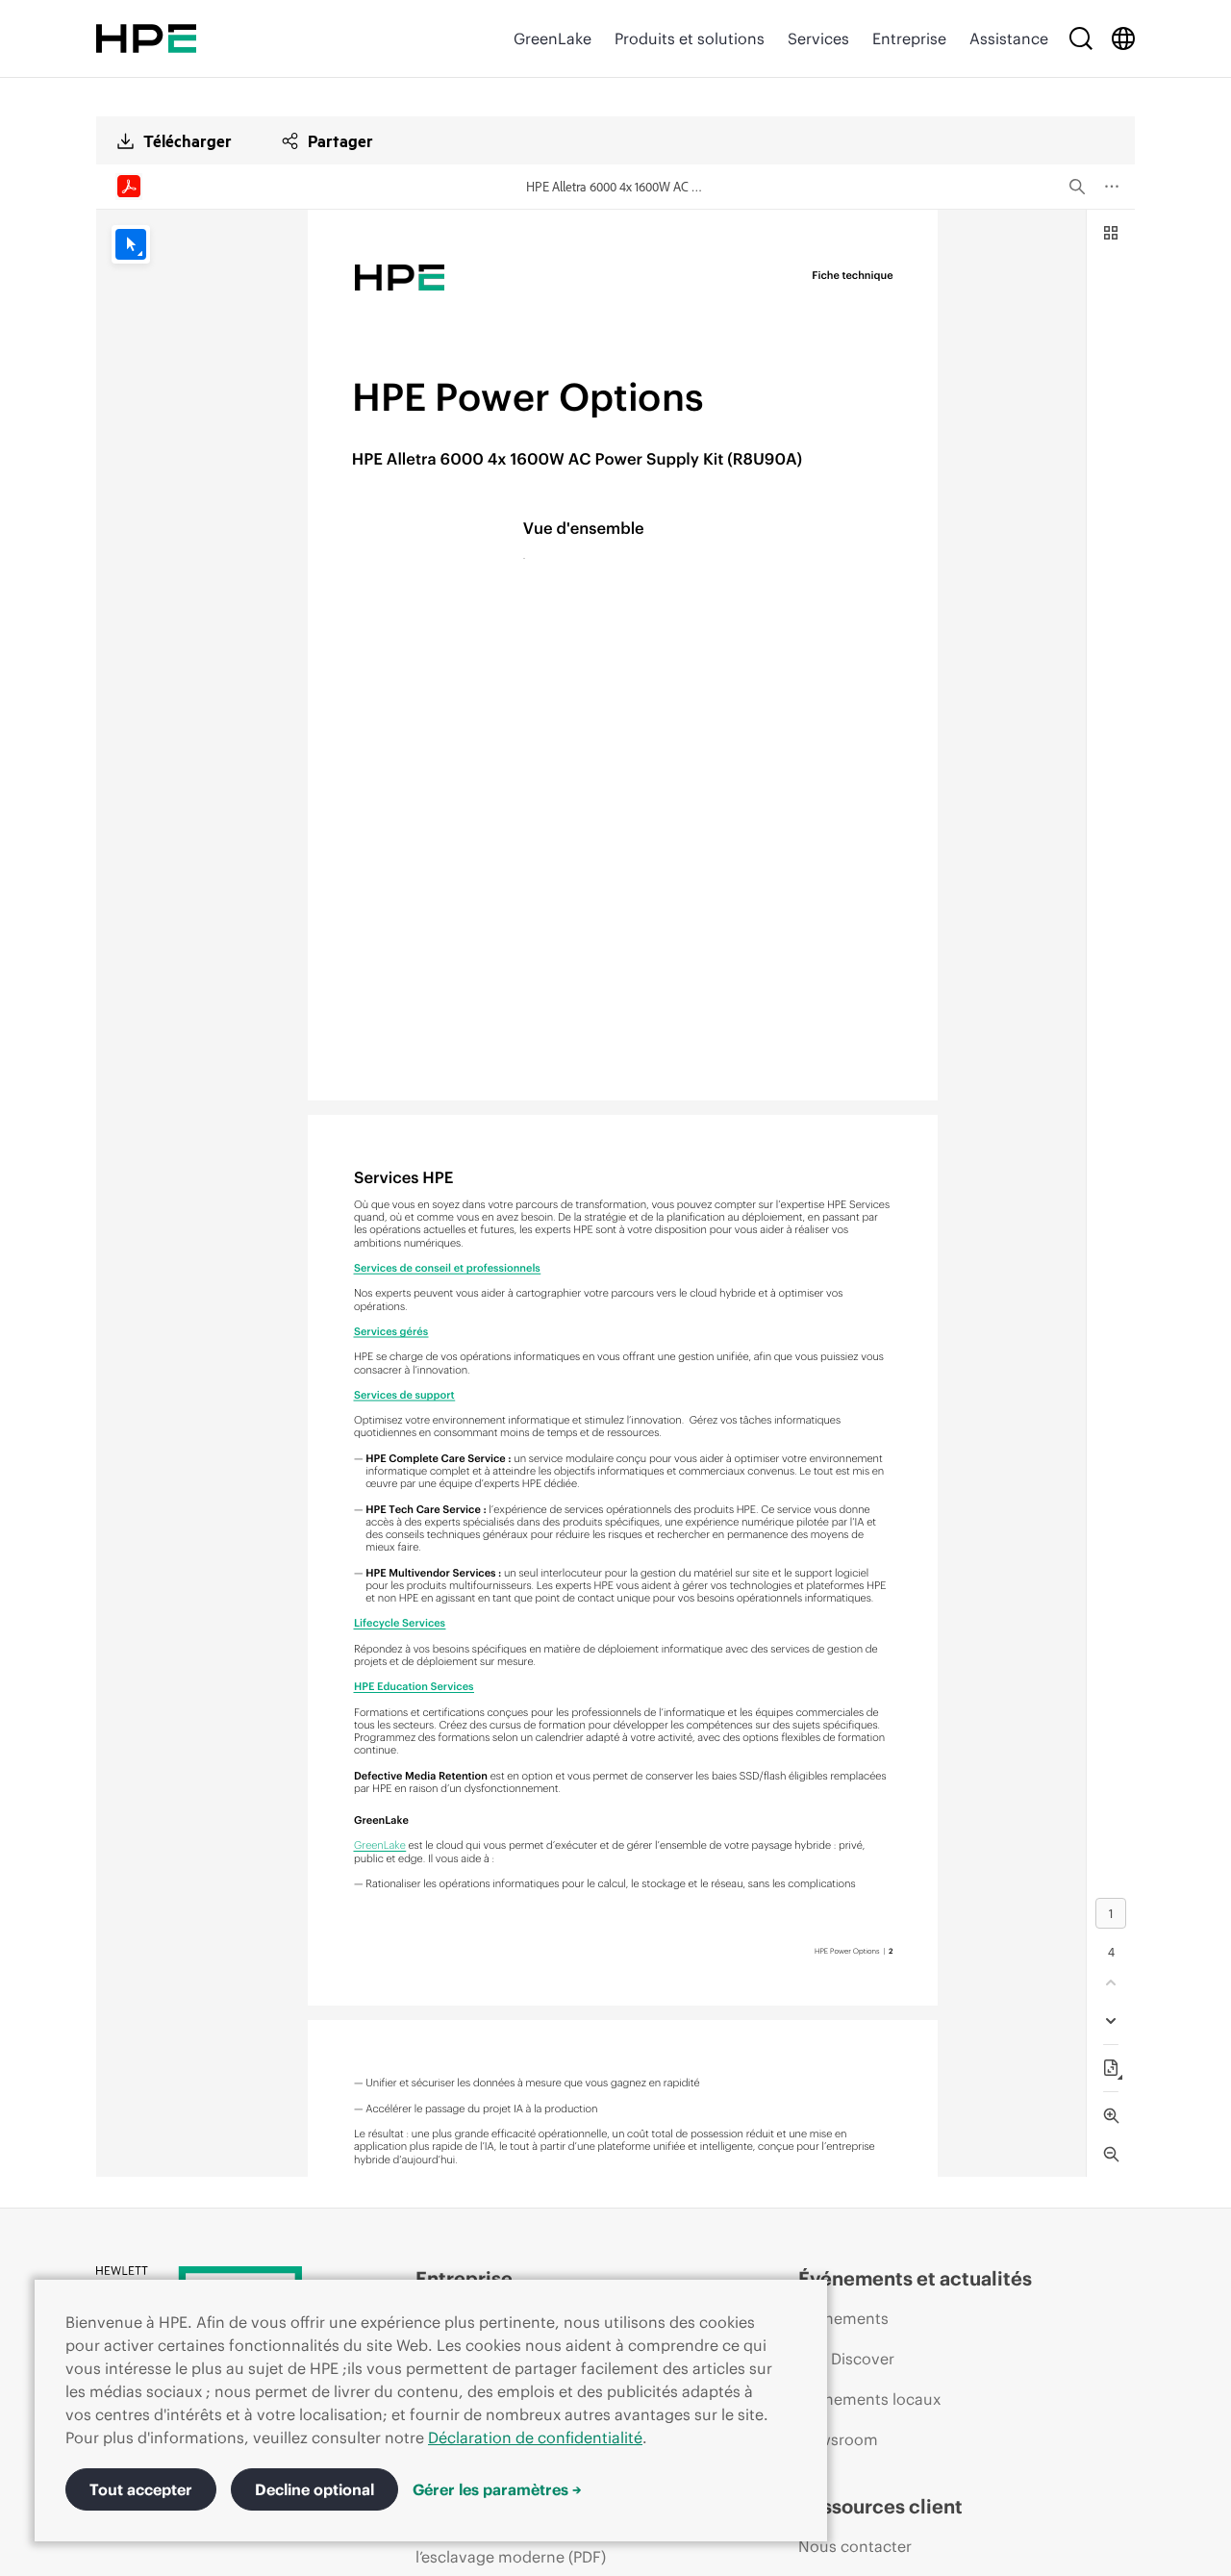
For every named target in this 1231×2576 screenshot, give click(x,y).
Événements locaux (869, 2399)
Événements (843, 2318)
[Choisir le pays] (1123, 38)
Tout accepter (141, 2489)
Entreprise (909, 38)
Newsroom (838, 2439)
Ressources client (880, 2506)
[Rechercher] (1081, 38)
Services (818, 38)
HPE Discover (846, 2359)
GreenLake (553, 38)
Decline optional (314, 2489)
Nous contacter (855, 2546)
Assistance (1009, 38)
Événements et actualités (915, 2278)
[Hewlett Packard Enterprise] (146, 38)
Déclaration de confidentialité (535, 2437)
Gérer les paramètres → (497, 2489)
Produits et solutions (690, 38)
